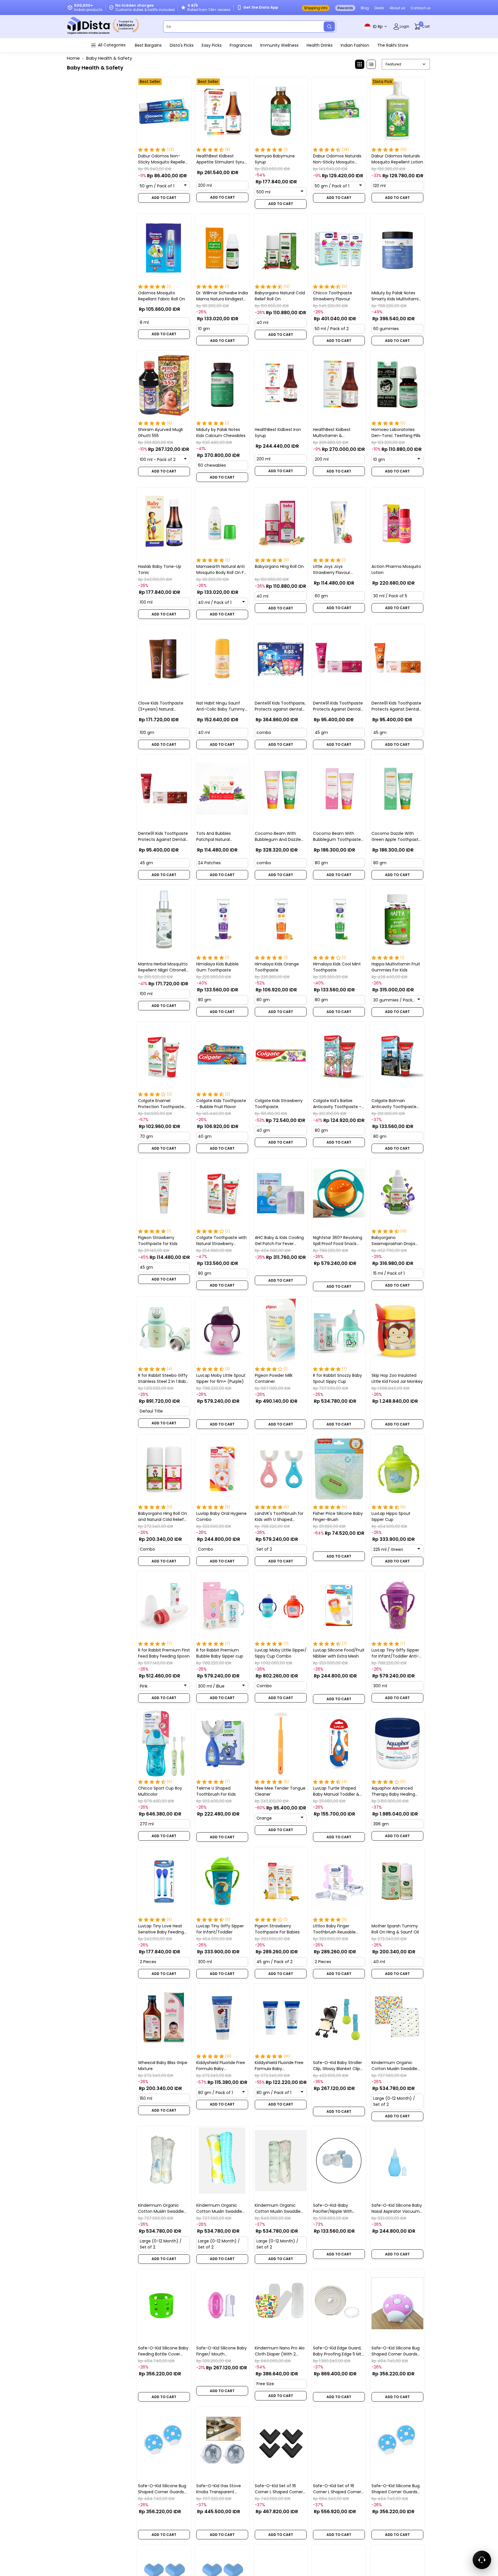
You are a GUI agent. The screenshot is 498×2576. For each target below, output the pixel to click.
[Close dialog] (359, 1229)
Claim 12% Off (307, 1339)
